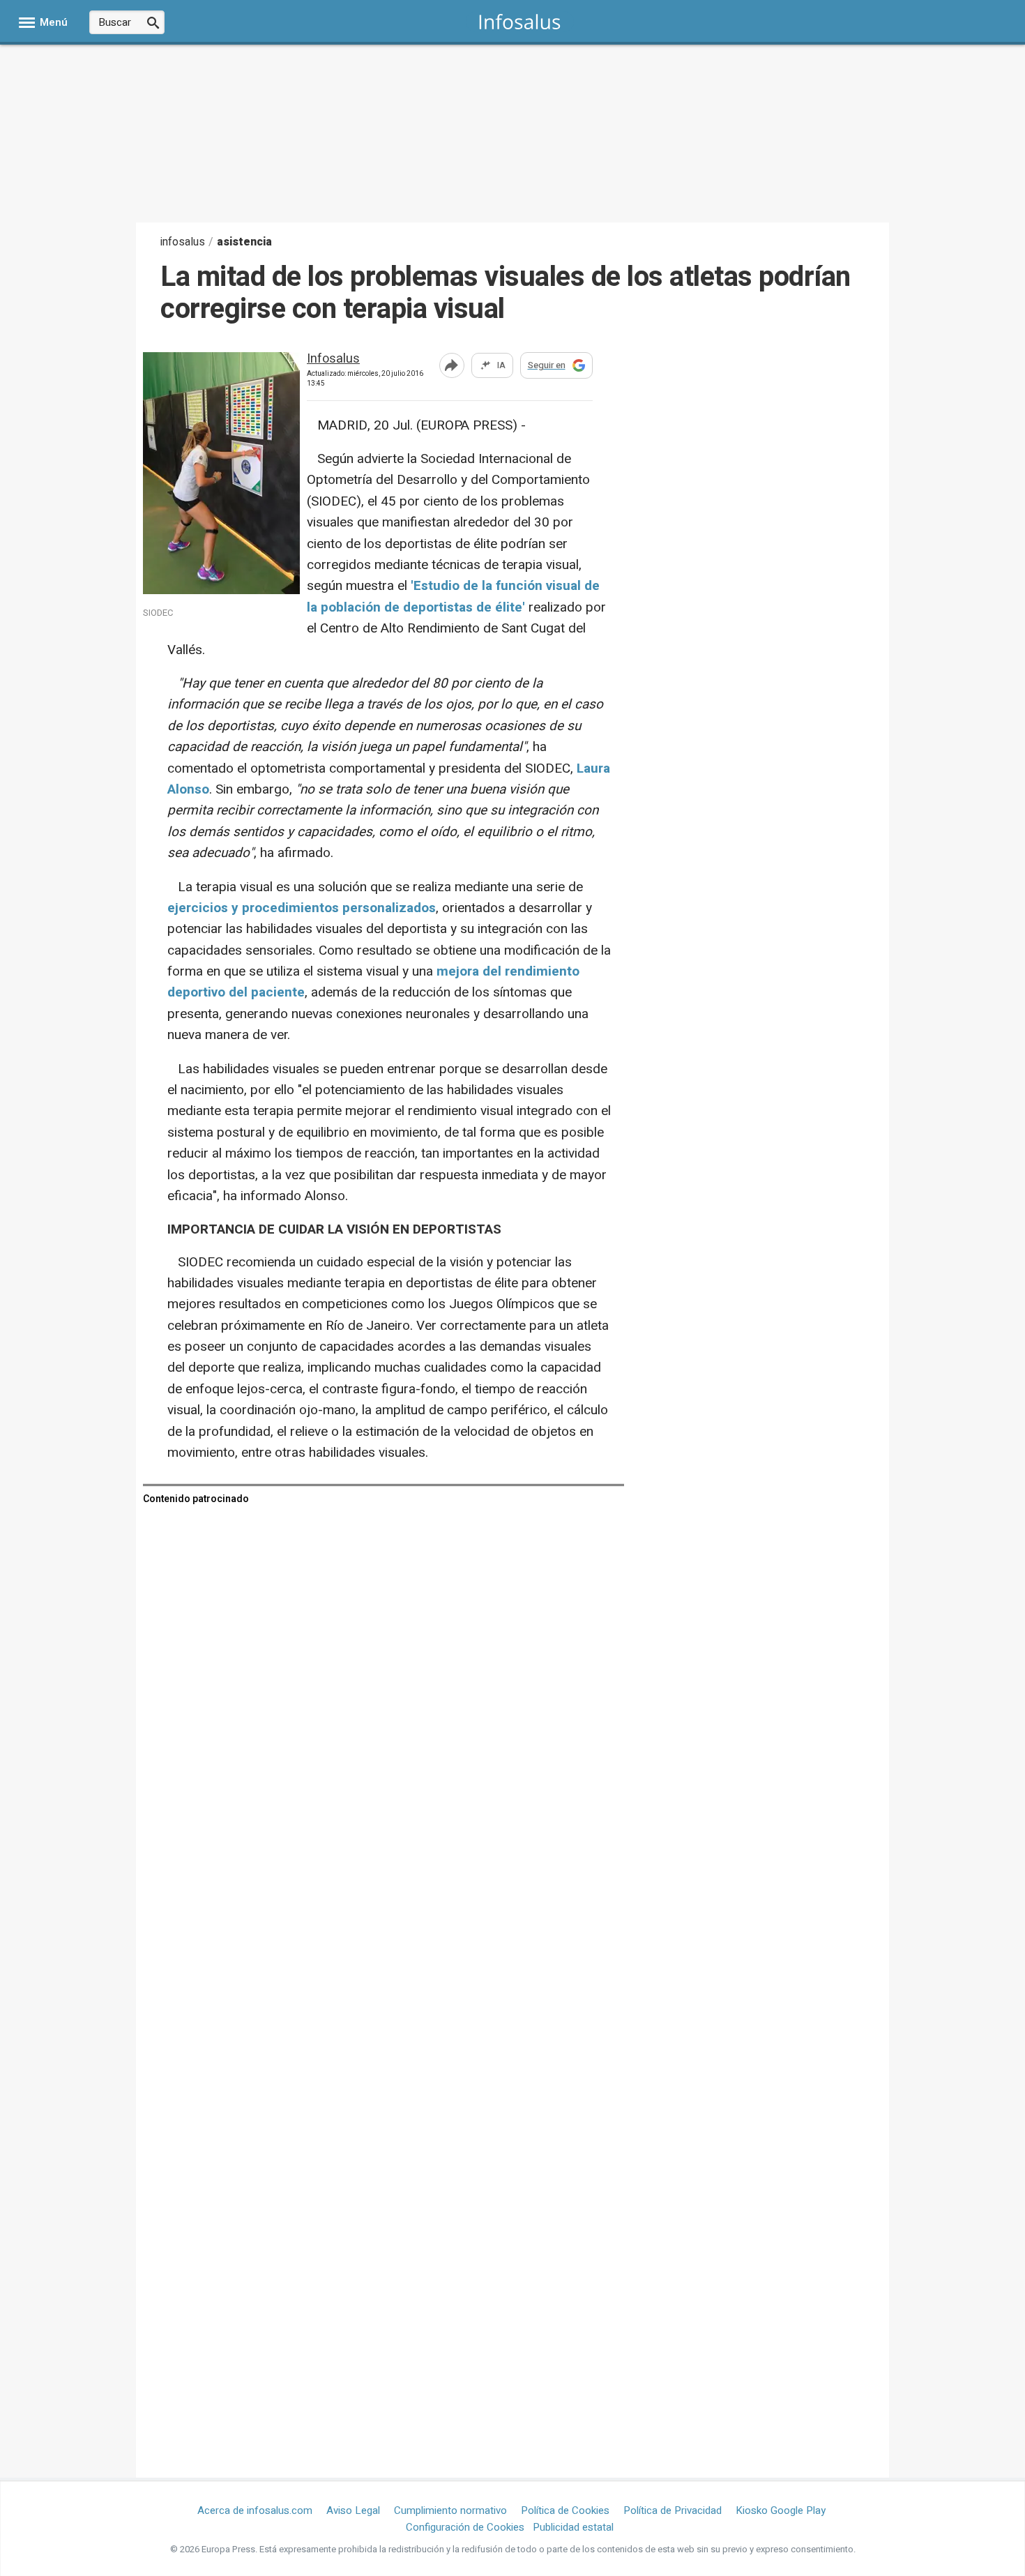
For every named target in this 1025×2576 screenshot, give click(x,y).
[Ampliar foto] (234, 590)
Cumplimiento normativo (450, 2510)
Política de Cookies (565, 2510)
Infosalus (333, 359)
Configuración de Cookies (465, 2527)
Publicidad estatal (573, 2527)
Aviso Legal (353, 2510)
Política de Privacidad (673, 2510)
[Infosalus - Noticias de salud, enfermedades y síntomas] (520, 21)
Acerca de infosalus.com (255, 2510)
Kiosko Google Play (781, 2510)
